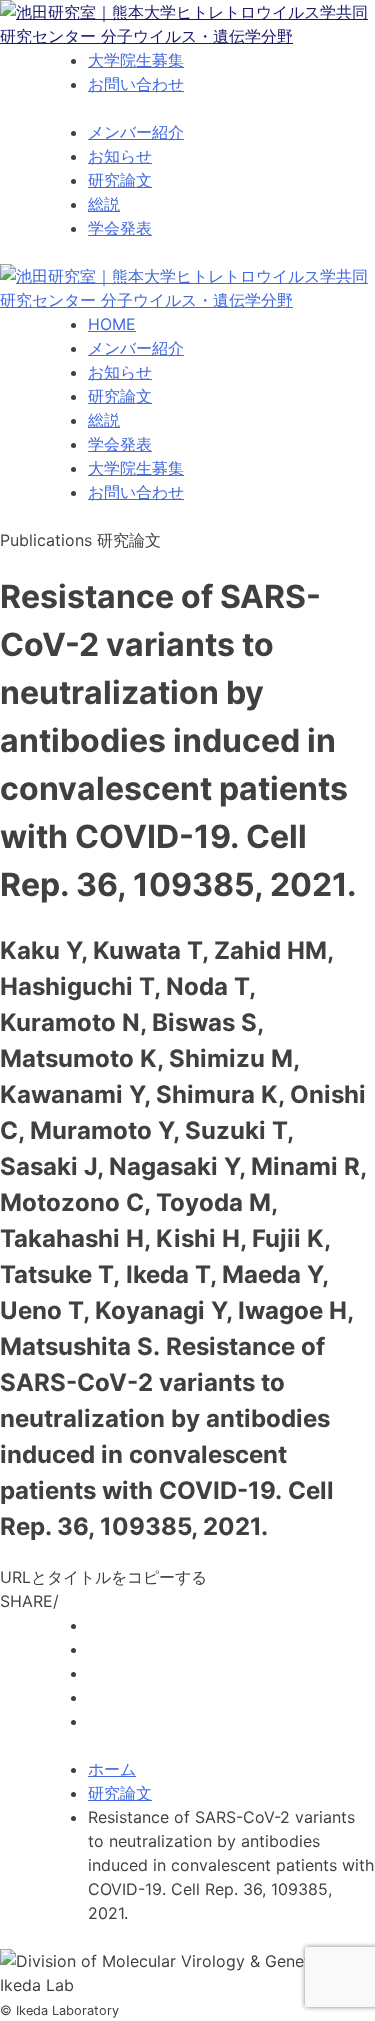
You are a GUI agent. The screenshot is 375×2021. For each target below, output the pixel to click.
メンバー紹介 (136, 132)
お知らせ (120, 156)
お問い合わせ (136, 84)
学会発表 (120, 228)
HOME (112, 324)
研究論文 (120, 180)
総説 (104, 204)
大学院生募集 (136, 60)
